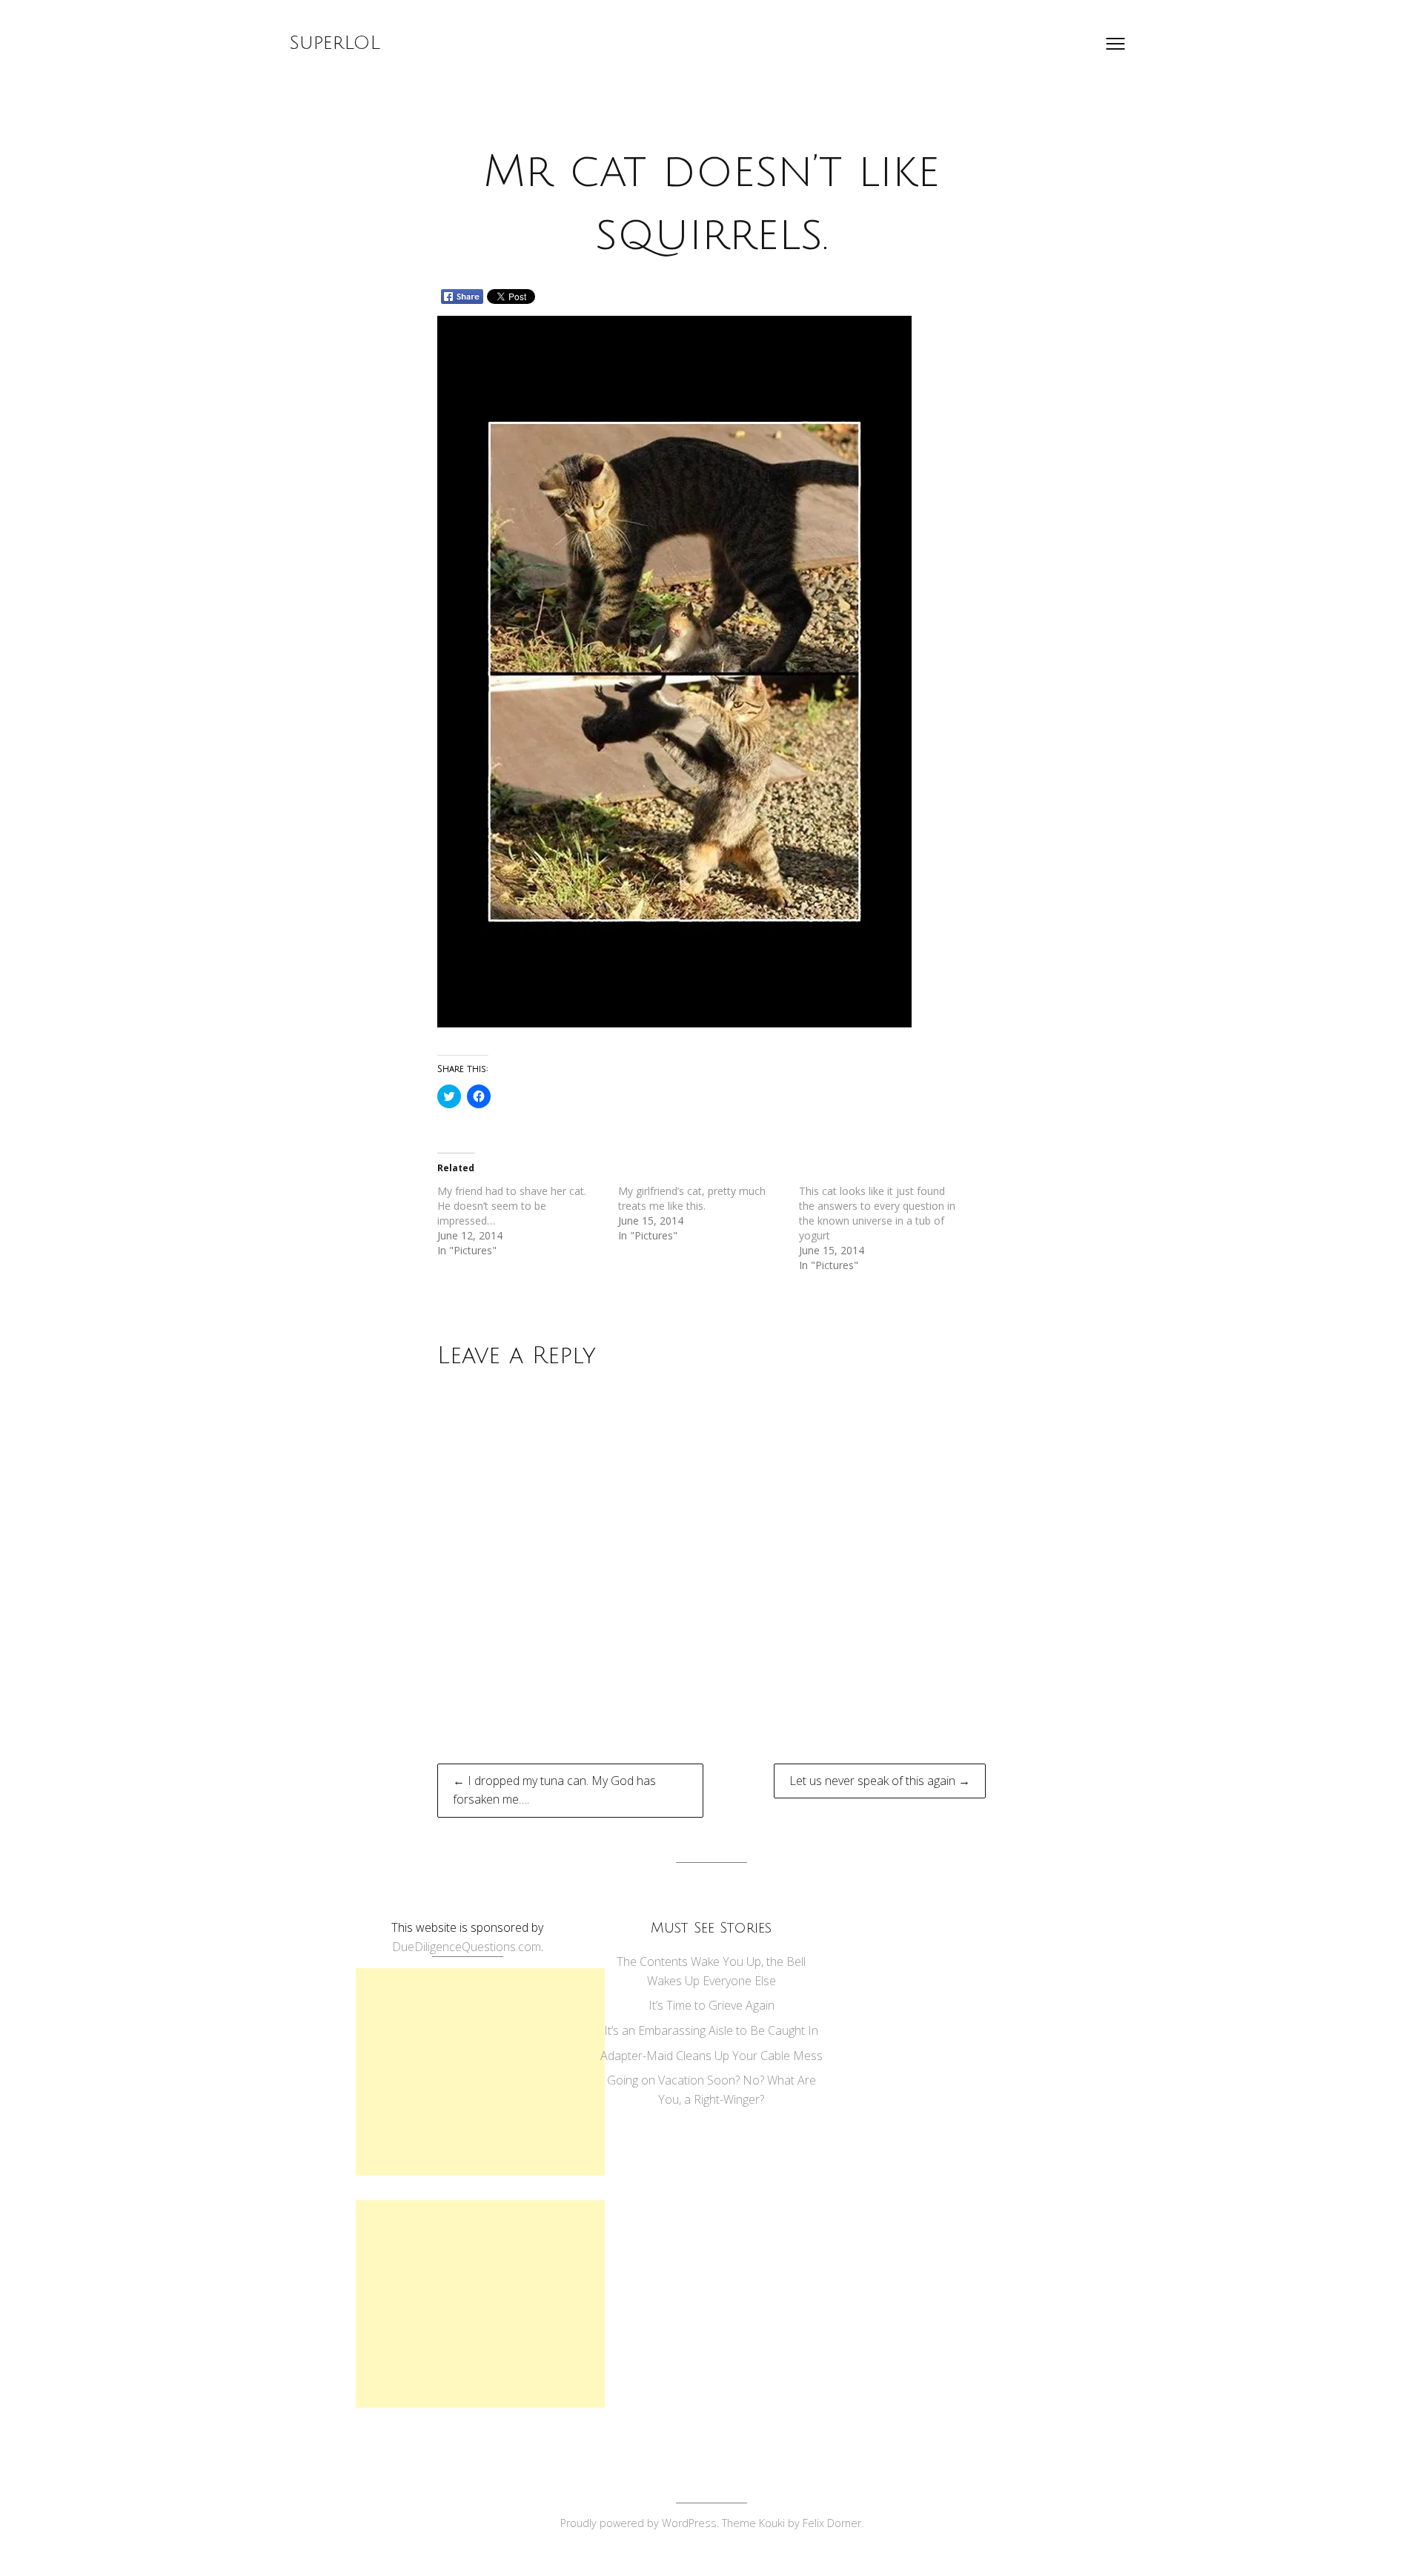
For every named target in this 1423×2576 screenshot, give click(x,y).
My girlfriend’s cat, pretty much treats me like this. (692, 1198)
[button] (674, 672)
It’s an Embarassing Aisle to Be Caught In (711, 2030)
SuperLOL (335, 43)
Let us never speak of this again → (880, 1781)
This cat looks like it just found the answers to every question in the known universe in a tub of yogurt (877, 1213)
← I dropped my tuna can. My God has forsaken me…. (554, 1790)
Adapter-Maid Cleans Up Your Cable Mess (711, 2056)
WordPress (689, 2523)
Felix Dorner (832, 2523)
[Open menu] (1115, 44)
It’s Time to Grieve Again (711, 2005)
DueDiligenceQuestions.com (467, 1947)
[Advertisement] (480, 2072)
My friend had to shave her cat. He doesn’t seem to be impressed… (512, 1206)
